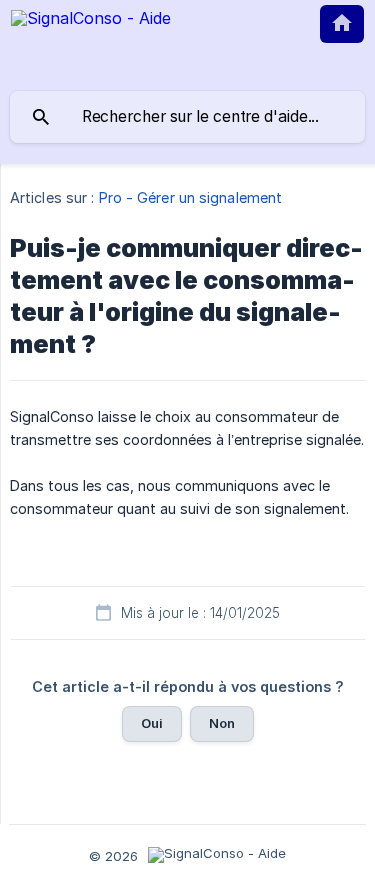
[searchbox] (187, 117)
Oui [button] (152, 723)
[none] (91, 42)
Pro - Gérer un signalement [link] (191, 197)
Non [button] (222, 723)
